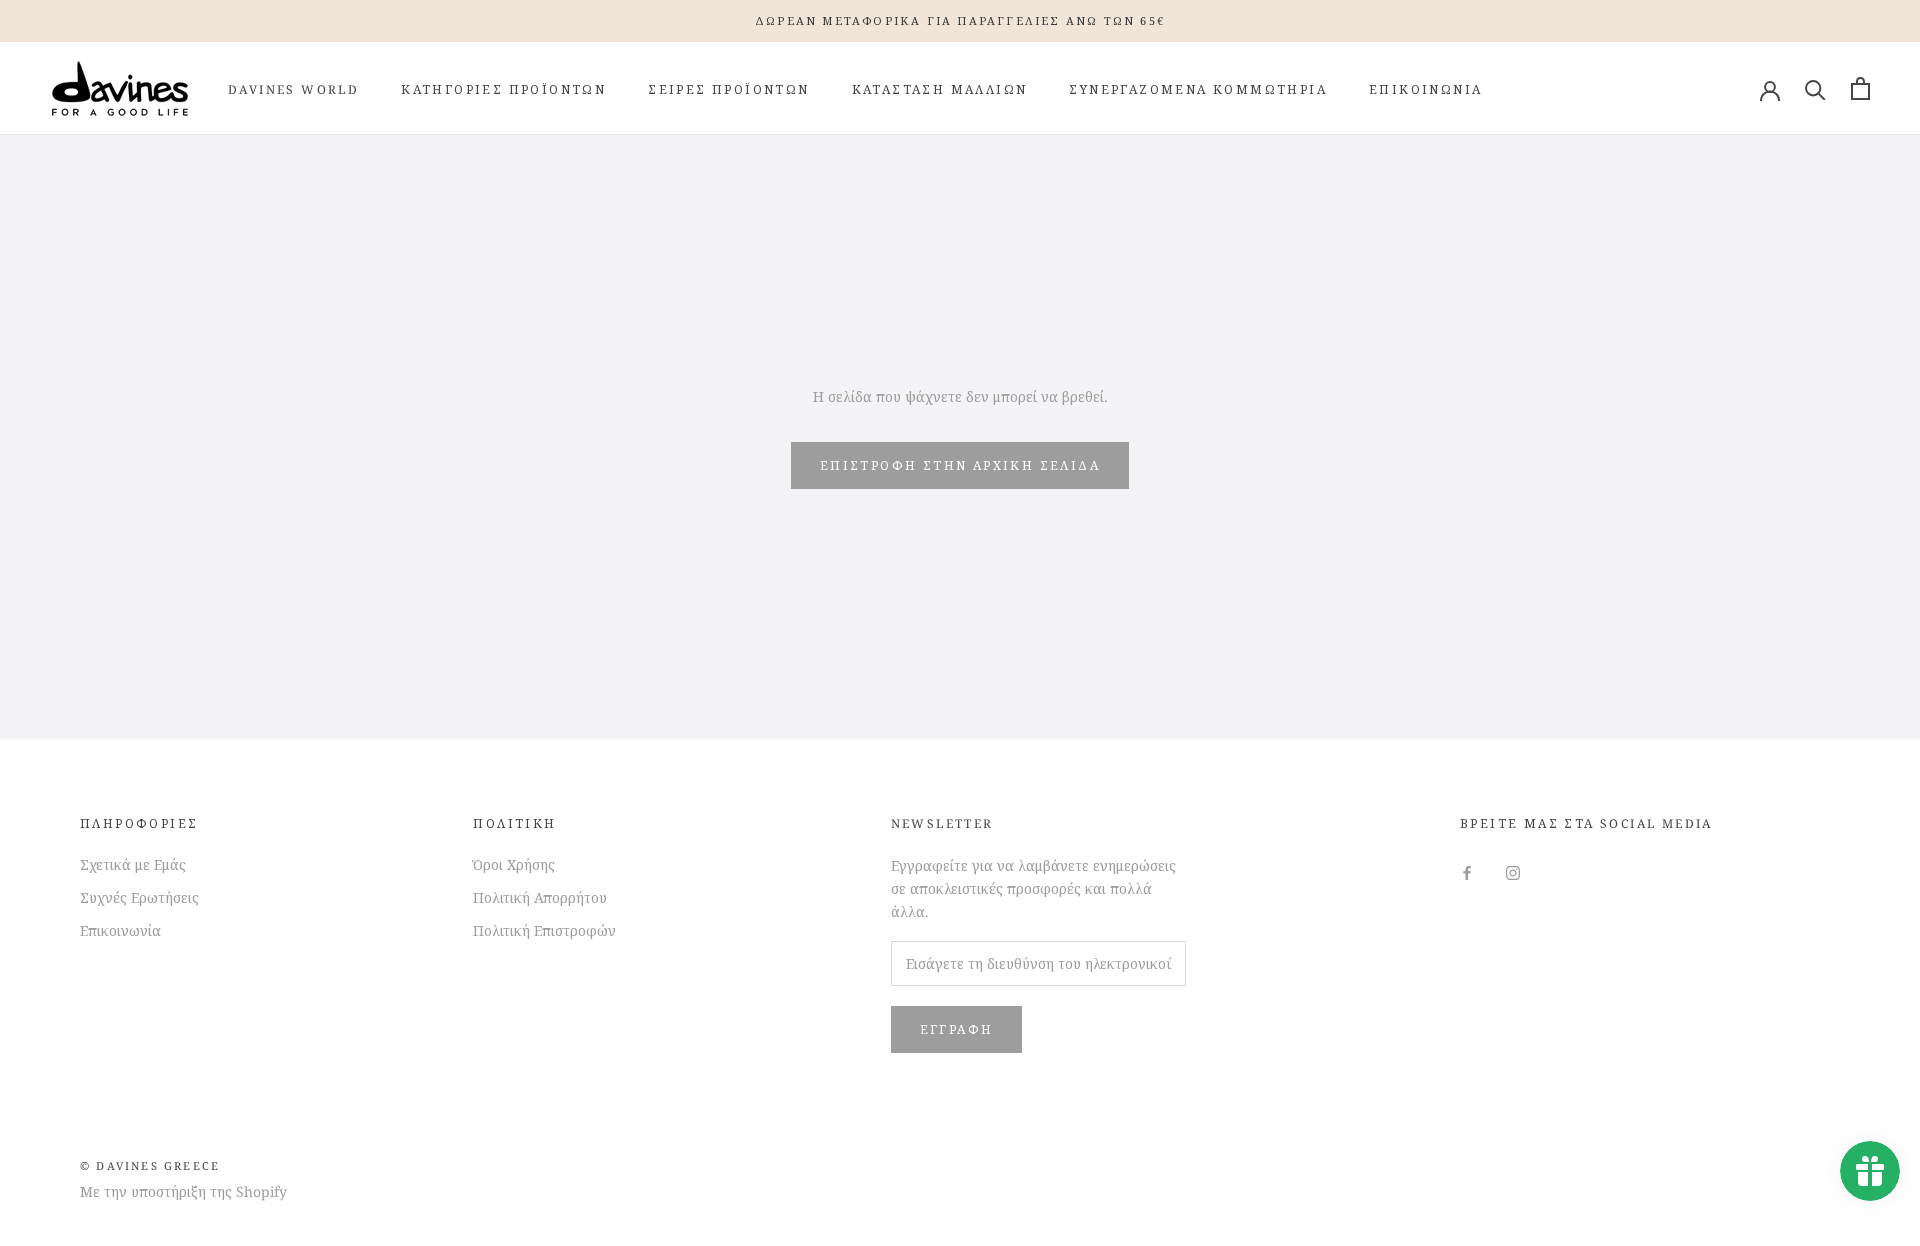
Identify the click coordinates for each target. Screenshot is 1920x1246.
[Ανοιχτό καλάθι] (1860, 88)
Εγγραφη (957, 1029)
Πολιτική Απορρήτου (540, 897)
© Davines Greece (150, 1165)
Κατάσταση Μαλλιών (940, 89)
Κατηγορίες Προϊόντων (503, 89)
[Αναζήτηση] (1815, 88)
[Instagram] (1513, 871)
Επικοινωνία (1425, 89)
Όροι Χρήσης (514, 864)
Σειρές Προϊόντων (728, 89)
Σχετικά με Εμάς (133, 864)
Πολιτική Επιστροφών (544, 930)
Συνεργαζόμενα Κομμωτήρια (1198, 89)
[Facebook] (1467, 871)
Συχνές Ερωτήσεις (139, 897)
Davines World (293, 89)
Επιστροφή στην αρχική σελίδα (960, 465)
